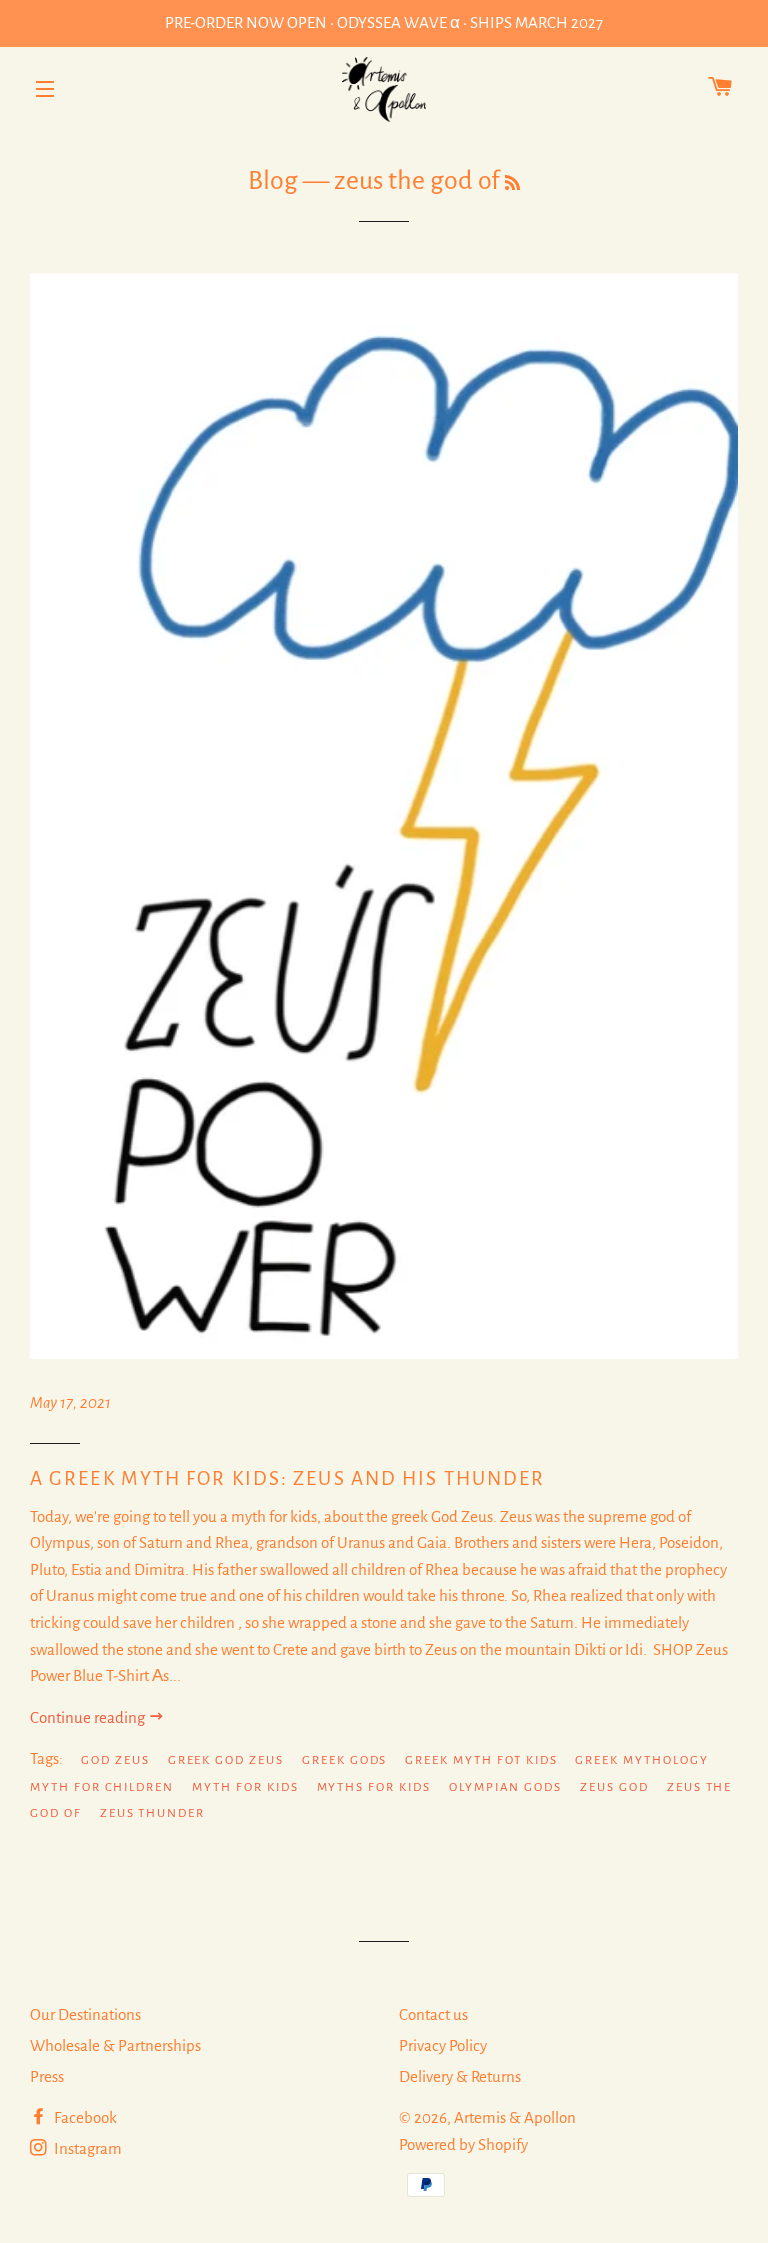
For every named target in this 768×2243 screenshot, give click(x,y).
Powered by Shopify (463, 2144)
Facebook (84, 2117)
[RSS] (512, 184)
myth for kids (245, 1787)
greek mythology (641, 1760)
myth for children (102, 1787)
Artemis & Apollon (515, 2117)
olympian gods (505, 1787)
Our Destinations (85, 2014)
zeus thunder (152, 1813)
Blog (273, 181)
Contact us (433, 2014)
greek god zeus (226, 1760)
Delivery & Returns (460, 2076)
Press (47, 2076)
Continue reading (89, 1717)
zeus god (614, 1787)
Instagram (86, 2148)
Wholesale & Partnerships (115, 2045)
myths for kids (374, 1787)
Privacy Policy (443, 2045)
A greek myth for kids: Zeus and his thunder (287, 1478)
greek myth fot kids (481, 1760)
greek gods (345, 1760)
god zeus (115, 1760)
